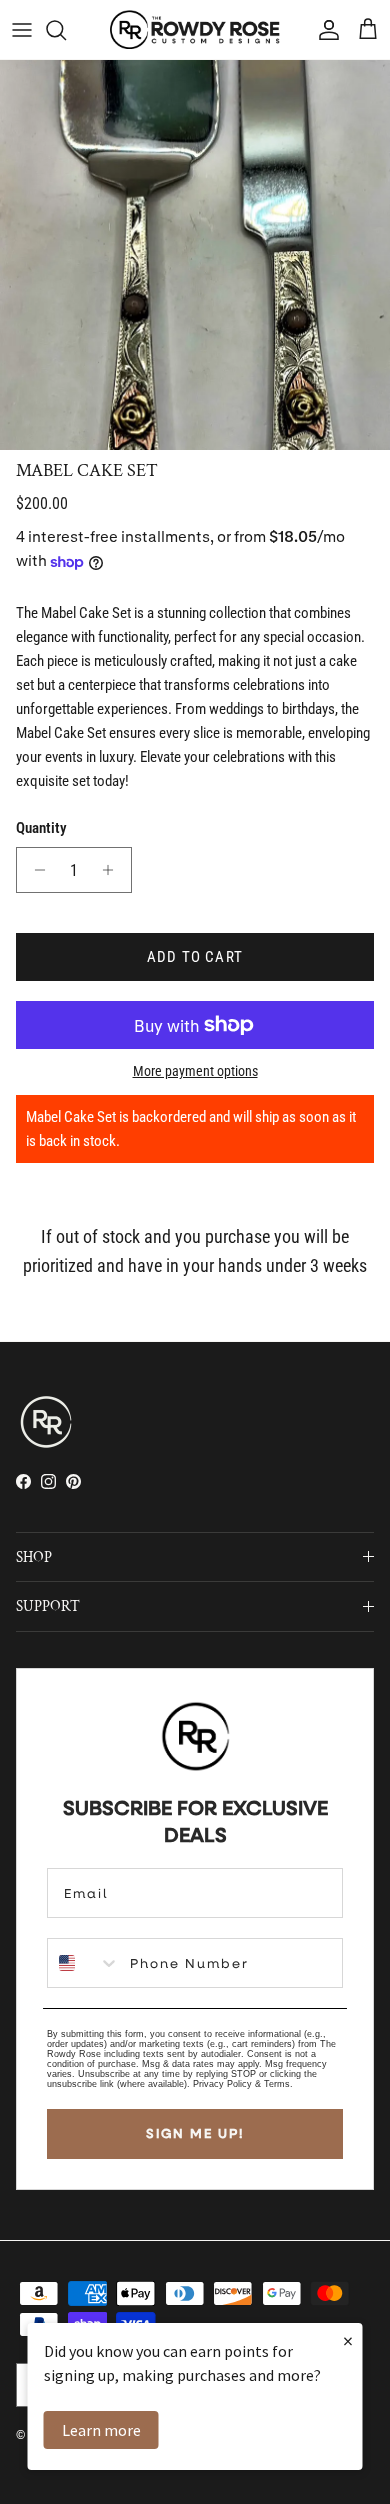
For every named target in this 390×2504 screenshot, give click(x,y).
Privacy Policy (222, 2084)
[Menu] (22, 30)
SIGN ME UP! (195, 2133)
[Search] (66, 30)
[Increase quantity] (113, 870)
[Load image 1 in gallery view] (195, 255)
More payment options (195, 1071)
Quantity (41, 828)
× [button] (348, 2340)
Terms (277, 2084)
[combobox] (84, 1963)
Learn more (101, 2430)
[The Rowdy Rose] (195, 29)
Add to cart (195, 957)
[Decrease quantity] (34, 870)
